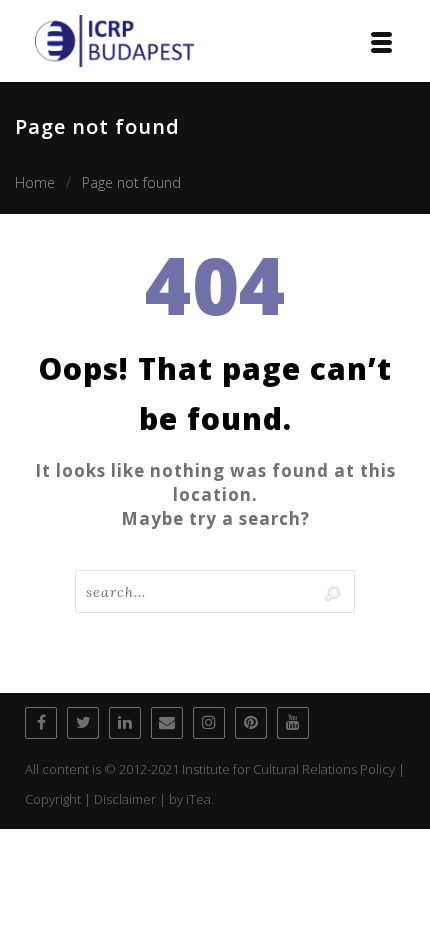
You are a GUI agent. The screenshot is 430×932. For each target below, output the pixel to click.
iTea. (200, 799)
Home (35, 182)
